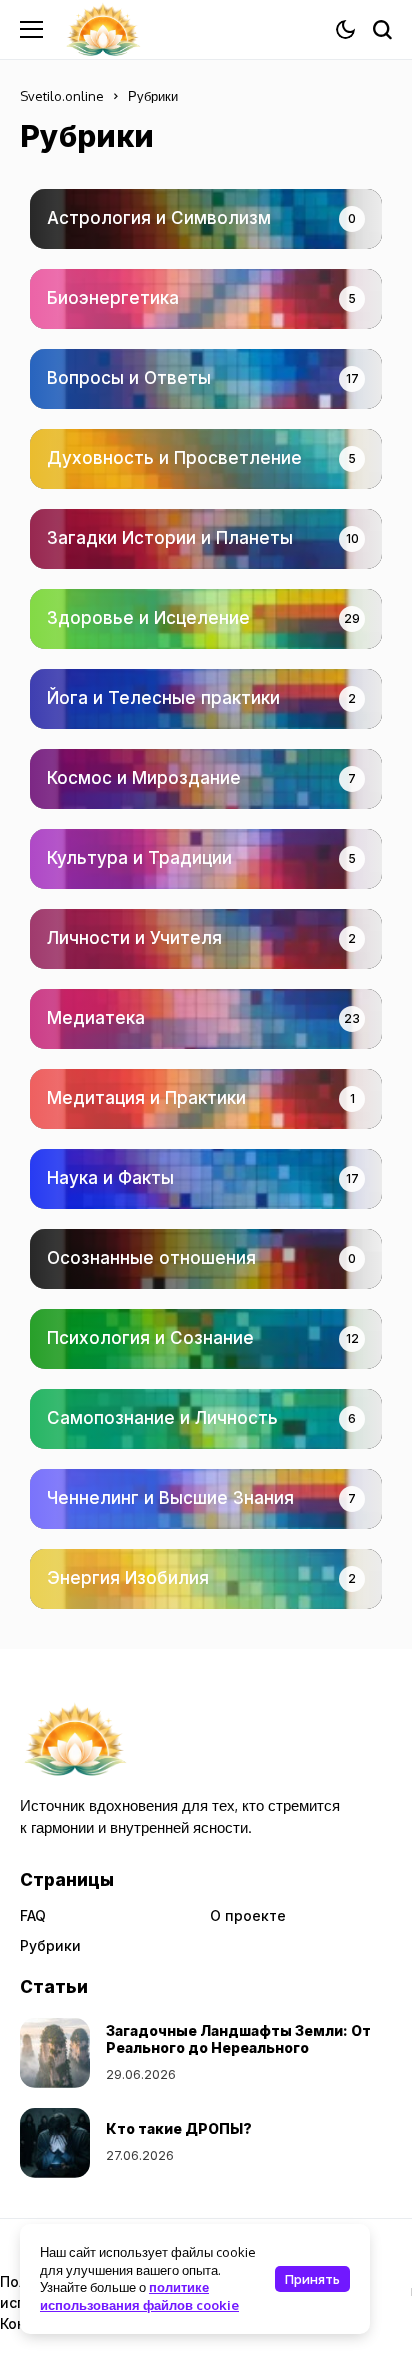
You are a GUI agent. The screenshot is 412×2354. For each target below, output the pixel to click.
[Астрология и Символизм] (206, 219)
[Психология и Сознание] (206, 1339)
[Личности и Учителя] (206, 939)
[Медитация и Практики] (206, 1099)
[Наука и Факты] (206, 1179)
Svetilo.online (62, 96)
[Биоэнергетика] (206, 299)
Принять (312, 2279)
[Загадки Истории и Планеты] (206, 539)
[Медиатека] (206, 1019)
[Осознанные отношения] (206, 1259)
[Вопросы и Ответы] (206, 379)
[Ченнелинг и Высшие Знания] (206, 1499)
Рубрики (50, 1945)
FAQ (33, 1915)
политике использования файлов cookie (139, 2295)
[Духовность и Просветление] (206, 459)
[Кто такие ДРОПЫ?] (55, 2143)
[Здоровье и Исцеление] (206, 619)
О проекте (248, 1915)
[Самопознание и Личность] (206, 1419)
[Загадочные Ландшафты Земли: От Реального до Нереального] (55, 2053)
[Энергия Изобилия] (206, 1579)
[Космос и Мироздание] (206, 779)
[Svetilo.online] (103, 29)
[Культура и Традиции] (206, 859)
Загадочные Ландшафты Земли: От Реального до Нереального (238, 2039)
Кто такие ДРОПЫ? (179, 2128)
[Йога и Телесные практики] (206, 699)
